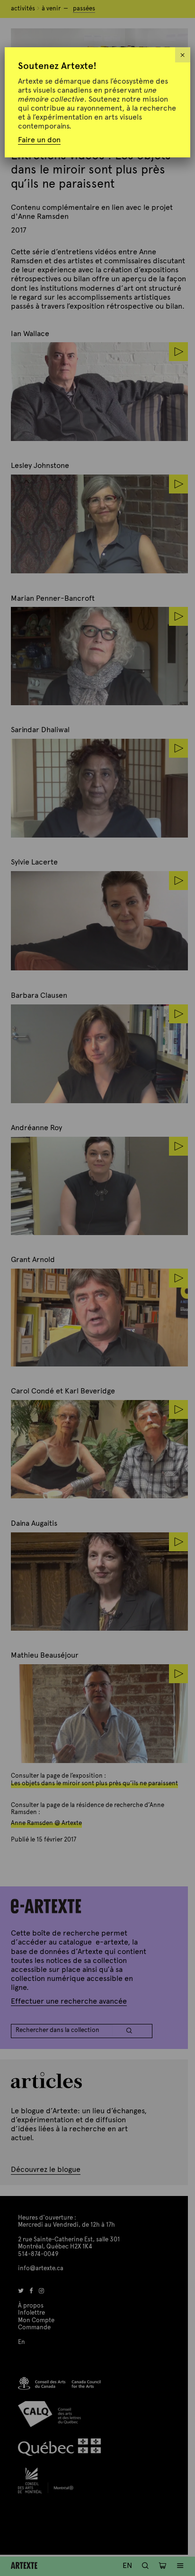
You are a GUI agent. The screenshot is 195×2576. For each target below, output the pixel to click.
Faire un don (39, 140)
